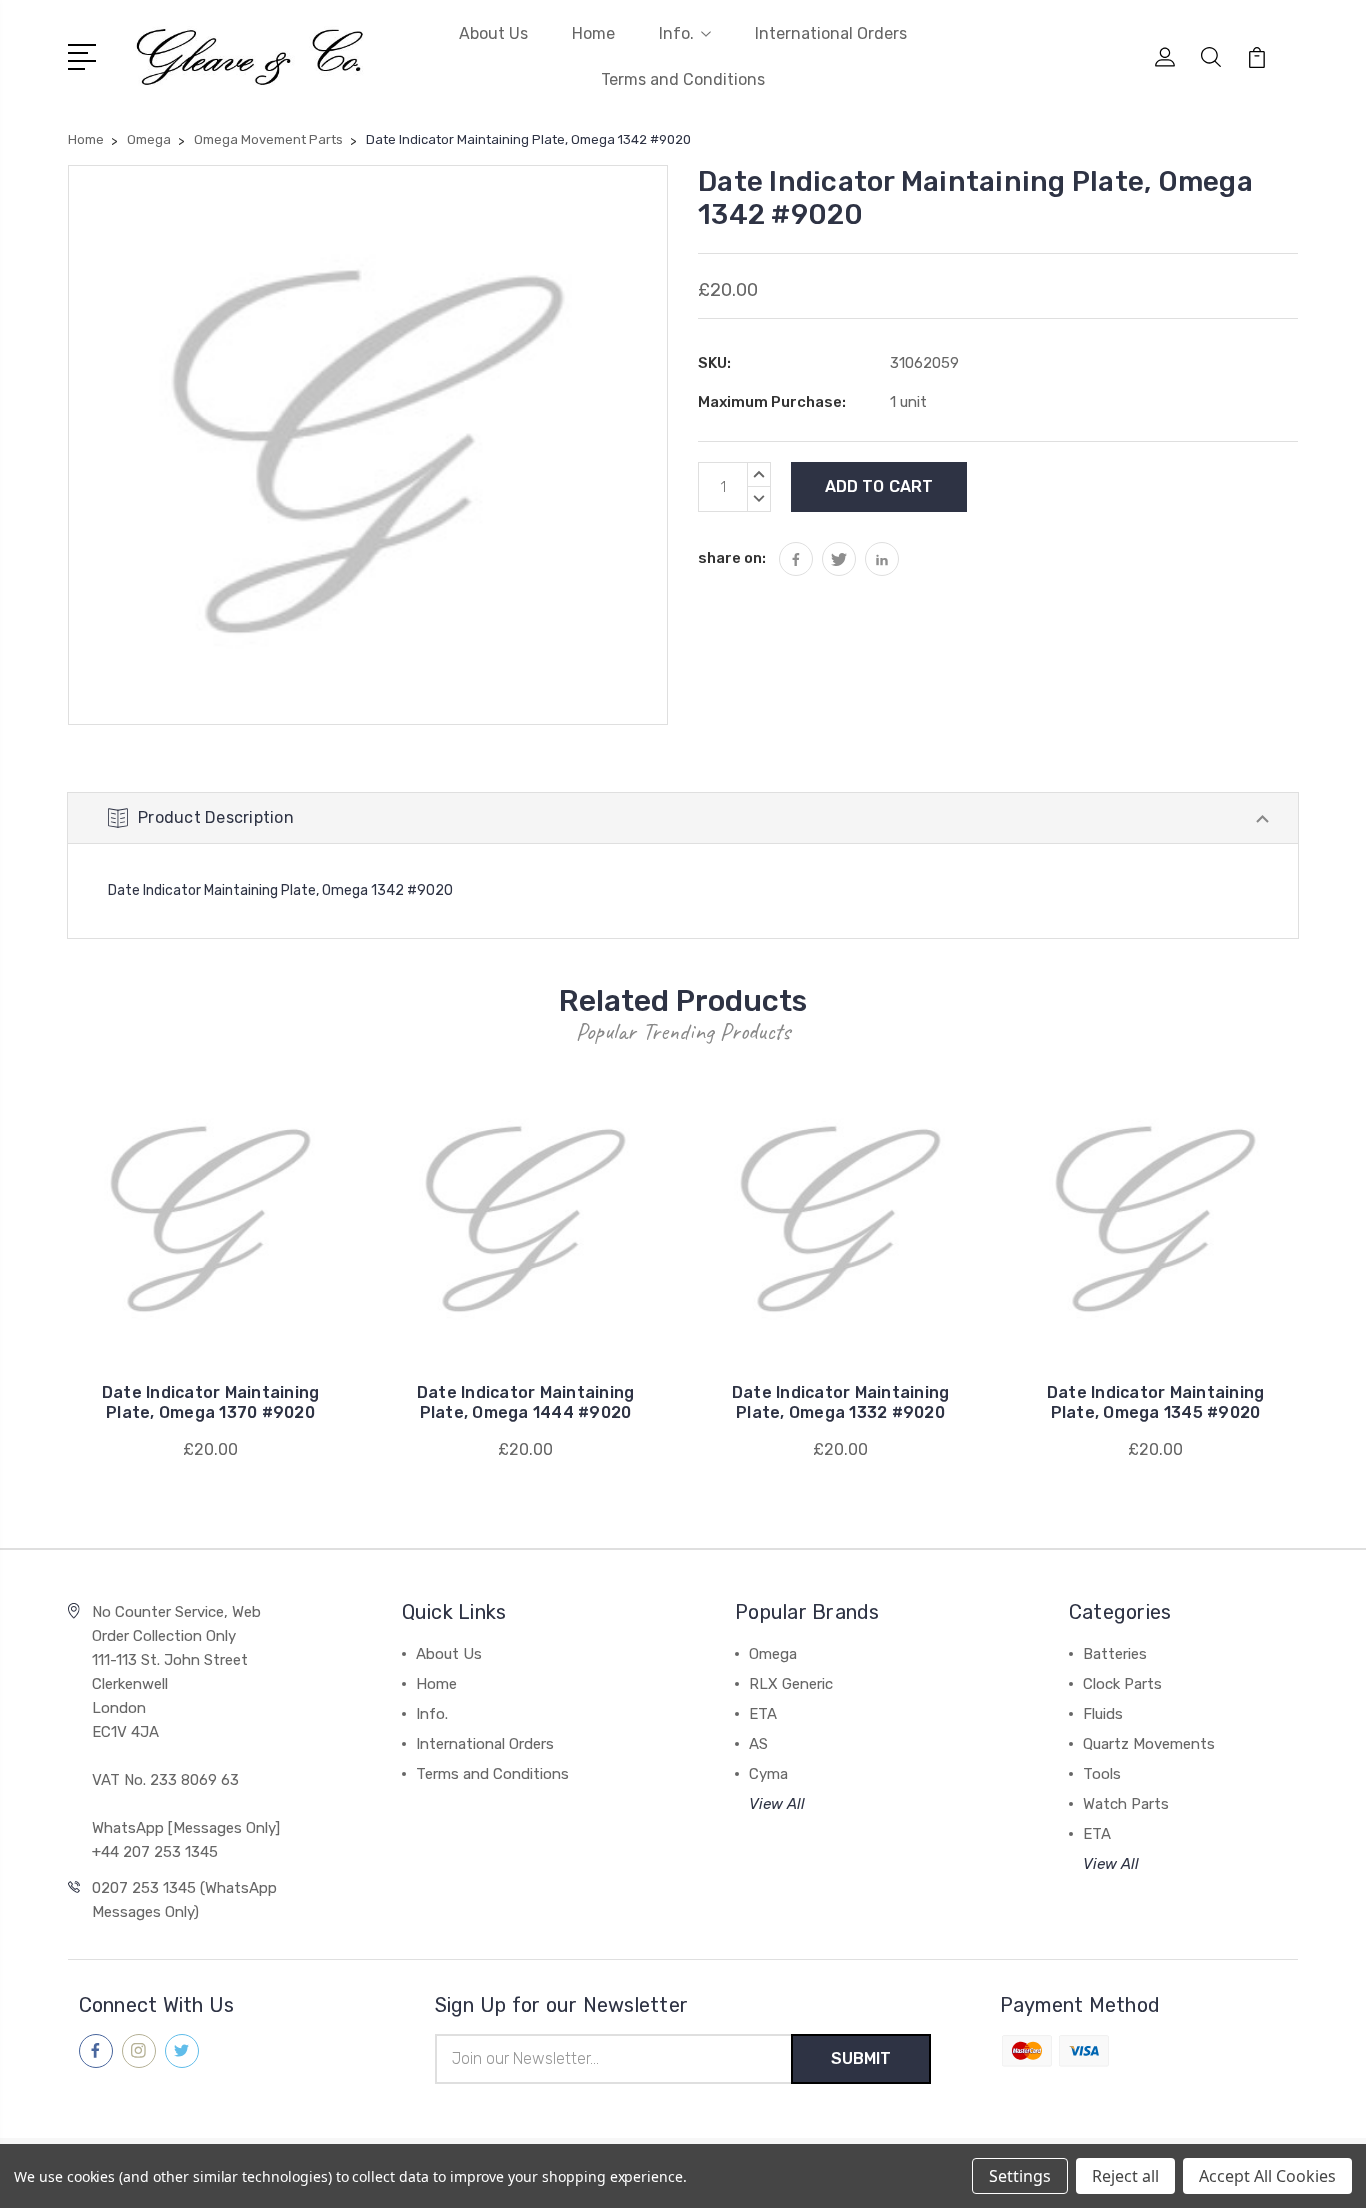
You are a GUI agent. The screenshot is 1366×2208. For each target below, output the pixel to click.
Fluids (1103, 1714)
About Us (493, 33)
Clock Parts (1122, 1684)
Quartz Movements (1149, 1744)
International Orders (831, 33)
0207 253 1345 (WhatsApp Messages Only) (184, 1900)
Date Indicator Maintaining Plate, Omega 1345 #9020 (1156, 1402)
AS (758, 1744)
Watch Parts (1126, 1804)
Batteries (1115, 1654)
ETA (763, 1714)
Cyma (768, 1774)
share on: (732, 558)
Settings (1020, 2176)
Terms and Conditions (683, 79)
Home (593, 33)
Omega (773, 1654)
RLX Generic (791, 1684)
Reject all (1125, 2176)
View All (777, 1804)
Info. (676, 33)
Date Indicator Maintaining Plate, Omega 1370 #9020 (211, 1402)
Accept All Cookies (1267, 2176)
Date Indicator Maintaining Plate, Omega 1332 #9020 (841, 1402)
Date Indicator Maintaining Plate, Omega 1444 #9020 (526, 1402)
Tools (1102, 1774)
